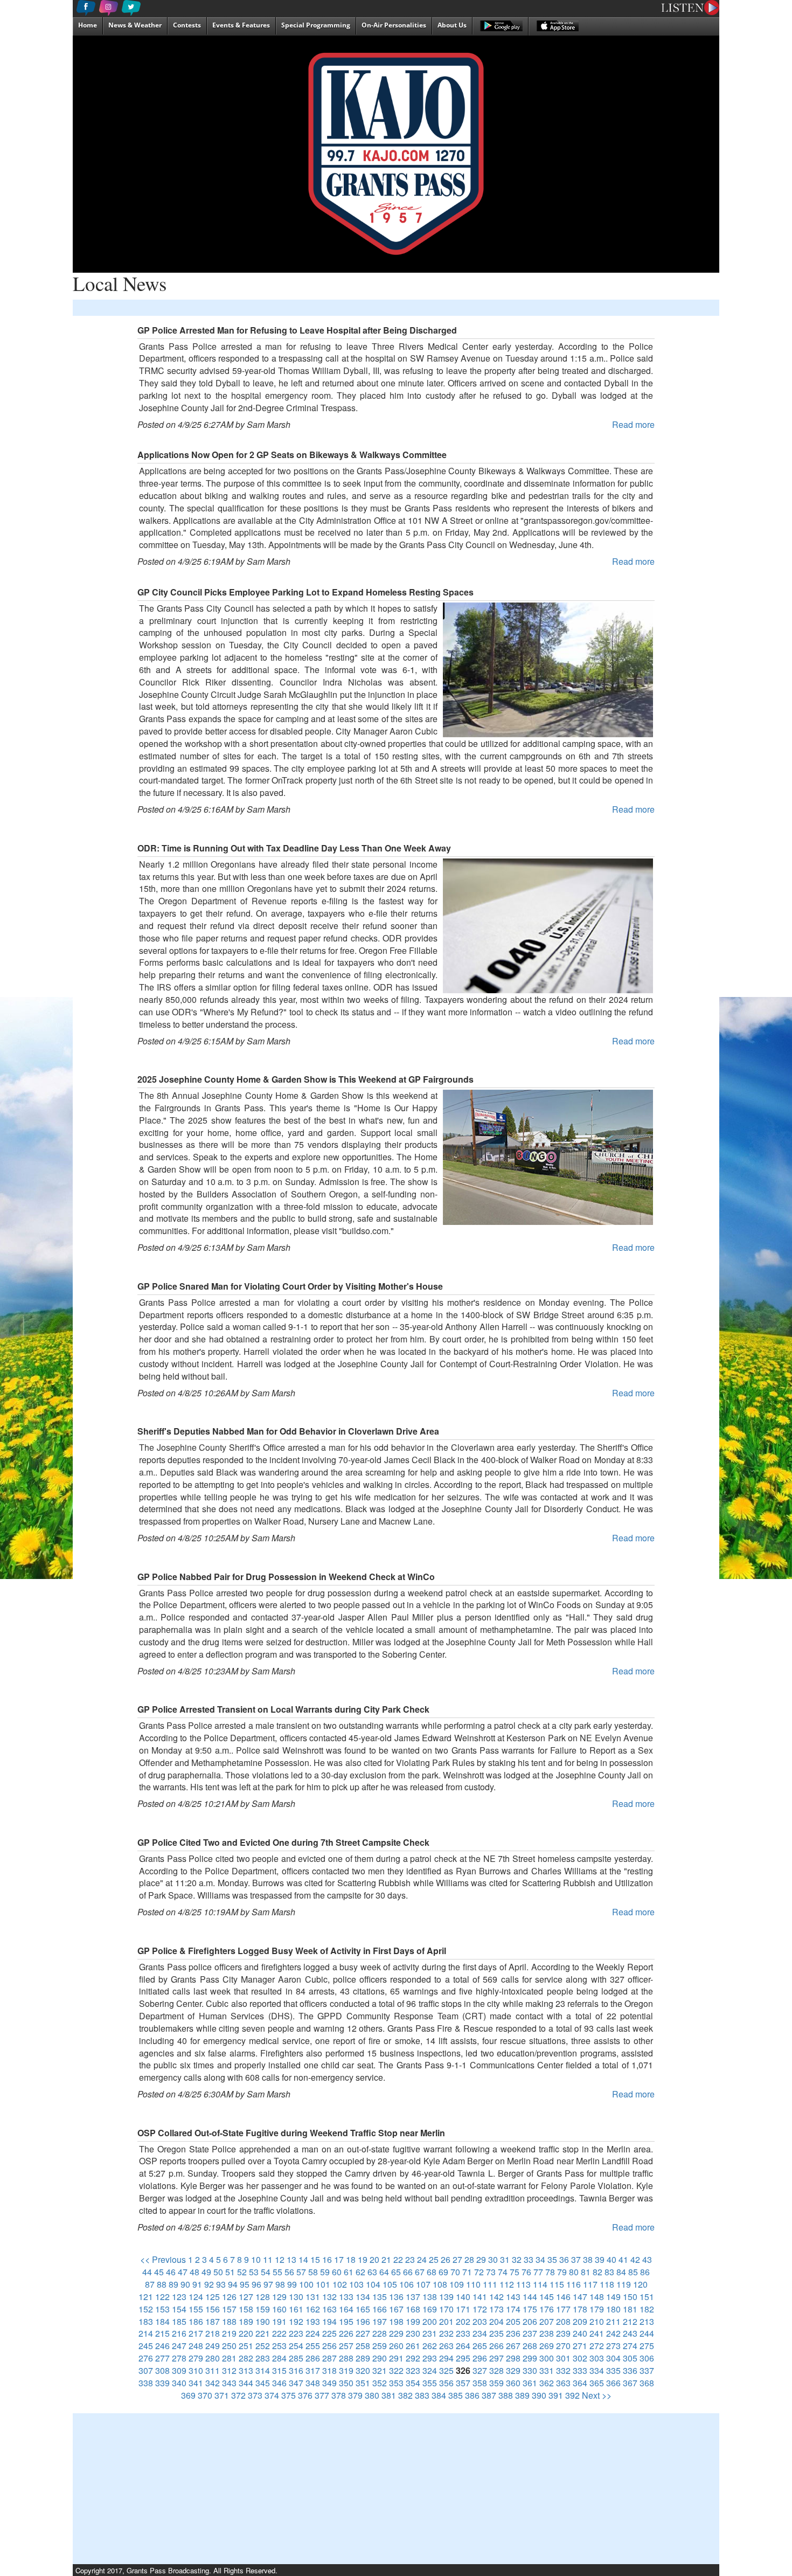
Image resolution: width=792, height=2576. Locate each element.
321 (380, 2370)
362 (547, 2383)
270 (563, 2346)
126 (229, 2297)
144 (530, 2297)
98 (280, 2284)
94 (233, 2284)
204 (496, 2321)
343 (229, 2383)
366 (613, 2383)
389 (522, 2395)
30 (493, 2259)
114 (540, 2284)
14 (303, 2259)
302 (580, 2358)
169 (430, 2309)
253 (279, 2346)
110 (473, 2284)
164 (346, 2309)
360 (513, 2383)
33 (529, 2259)
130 (296, 2297)
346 (279, 2383)
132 (329, 2297)
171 (463, 2309)
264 (463, 2346)
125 (213, 2297)
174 (513, 2309)
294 (446, 2358)
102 (340, 2284)
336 (630, 2370)
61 (349, 2272)
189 (246, 2321)
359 (496, 2383)
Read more (633, 424)
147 (580, 2297)
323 (413, 2370)
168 (413, 2309)
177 (563, 2309)
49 (206, 2272)
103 (356, 2284)
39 (600, 2259)
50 (218, 2272)
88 (162, 2284)
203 (480, 2321)
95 (245, 2284)
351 (363, 2383)
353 (396, 2383)
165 (363, 2309)
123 (179, 2297)
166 (380, 2309)
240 (580, 2333)
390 (539, 2395)
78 (550, 2272)
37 (576, 2259)
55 (277, 2272)
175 (530, 2309)
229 (396, 2333)
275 (647, 2346)
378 (339, 2395)
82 (598, 2272)
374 (272, 2395)
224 (313, 2333)
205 (513, 2321)
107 (423, 2284)
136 (396, 2297)
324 (430, 2370)
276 (146, 2358)
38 (588, 2259)
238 (547, 2333)
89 (173, 2284)
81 (586, 2272)
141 (480, 2297)
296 (480, 2358)
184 (162, 2321)
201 (446, 2321)
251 (246, 2346)
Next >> (597, 2395)
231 (430, 2333)
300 (547, 2358)
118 (607, 2284)
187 (213, 2321)
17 (339, 2259)
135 (380, 2297)
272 (597, 2346)
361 (530, 2383)
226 (346, 2333)
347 (296, 2383)
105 (390, 2284)
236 (513, 2333)
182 (647, 2309)
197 (380, 2321)
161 (296, 2309)
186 (196, 2321)
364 (580, 2383)
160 (279, 2309)
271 (580, 2346)
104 (373, 2284)
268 (530, 2346)
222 (279, 2333)
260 (396, 2346)
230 (413, 2333)
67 (420, 2272)
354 (413, 2383)
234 (480, 2333)
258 (363, 2346)
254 (296, 2346)
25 (434, 2259)
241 (597, 2333)
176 (547, 2309)
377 (322, 2395)
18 (351, 2259)
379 (355, 2395)
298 (513, 2358)
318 (329, 2370)
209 (580, 2321)
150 (630, 2297)
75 (515, 2272)
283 (263, 2358)
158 (246, 2309)
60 (337, 2272)
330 (530, 2370)
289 (363, 2358)
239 (563, 2333)
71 (467, 2272)
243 (630, 2333)
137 (413, 2297)
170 (446, 2309)
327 (480, 2370)
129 (279, 2297)
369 (188, 2395)
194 (329, 2321)
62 (360, 2272)
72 (479, 2272)
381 (389, 2395)
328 (496, 2370)
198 (396, 2321)
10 (256, 2259)
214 (146, 2333)
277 (162, 2358)
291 (396, 2358)
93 (221, 2284)
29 (481, 2259)
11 (268, 2259)
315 (279, 2370)
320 (363, 2370)
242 (613, 2333)
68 (432, 2272)
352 (380, 2383)
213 (647, 2321)
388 (506, 2395)
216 (179, 2333)
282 (246, 2358)
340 (179, 2383)
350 (346, 2383)
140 (463, 2297)
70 (455, 2272)
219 (229, 2333)
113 (523, 2284)
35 (552, 2259)
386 (472, 2395)
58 (313, 2272)
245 (146, 2346)
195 (346, 2321)
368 (647, 2383)
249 (213, 2346)
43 (647, 2259)
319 (346, 2370)
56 (289, 2272)
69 (443, 2272)
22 (398, 2259)
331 (547, 2370)
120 (640, 2284)
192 (296, 2321)
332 (563, 2370)
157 (229, 2309)
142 (496, 2297)
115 (557, 2284)
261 (413, 2346)
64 (384, 2272)
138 (430, 2297)
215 (162, 2333)
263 (446, 2346)
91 (197, 2284)
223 (296, 2333)
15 (315, 2259)
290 (380, 2358)
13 (291, 2259)
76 (526, 2272)
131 (313, 2297)
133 (346, 2297)
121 (146, 2297)
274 (630, 2346)
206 (530, 2321)
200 (430, 2321)
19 (363, 2259)
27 (457, 2259)
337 (647, 2370)
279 (196, 2358)
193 (313, 2321)
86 (645, 2272)
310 (196, 2370)
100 (306, 2284)
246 (162, 2346)
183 (146, 2321)
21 (386, 2259)
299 (530, 2358)
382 (405, 2395)
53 (254, 2272)
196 (363, 2321)
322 (396, 2370)
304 (613, 2358)
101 (323, 2284)
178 (580, 2309)
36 (564, 2259)
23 (410, 2259)
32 (517, 2259)
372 (238, 2395)
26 (446, 2259)
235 (496, 2333)
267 (513, 2346)
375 (289, 2395)
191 (279, 2321)
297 (496, 2358)
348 (313, 2383)
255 (313, 2346)
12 (280, 2259)
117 (590, 2284)
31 (505, 2259)
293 (430, 2358)
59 (325, 2272)
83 (609, 2272)
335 (613, 2370)
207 (547, 2321)
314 (263, 2370)
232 (446, 2333)
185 (179, 2321)
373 (255, 2395)
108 (440, 2284)
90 (185, 2284)
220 (246, 2333)
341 (196, 2383)
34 (540, 2259)
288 (346, 2358)
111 (490, 2284)
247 (179, 2346)
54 (266, 2272)
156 (213, 2309)
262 (430, 2346)
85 (633, 2272)
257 (346, 2346)
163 (329, 2309)
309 (179, 2370)
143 (513, 2297)
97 (268, 2284)
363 (563, 2383)
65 (396, 2272)
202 (463, 2321)
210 (597, 2321)
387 (489, 2395)
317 (313, 2370)
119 (624, 2284)
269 (547, 2346)
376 (305, 2395)
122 (162, 2297)
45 (159, 2272)
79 (562, 2272)
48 (194, 2272)
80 (574, 2272)
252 (263, 2346)
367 (630, 2383)
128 (263, 2297)
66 (408, 2272)
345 (263, 2383)
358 (480, 2383)
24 (422, 2259)
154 (179, 2309)
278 (179, 2358)
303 (597, 2358)
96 (256, 2284)
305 (630, 2358)
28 (469, 2259)
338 (146, 2383)
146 (563, 2297)
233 (463, 2333)
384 (439, 2395)
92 (209, 2284)
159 (263, 2309)
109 (457, 2284)
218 (213, 2333)
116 (574, 2284)
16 (327, 2259)
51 (230, 2272)
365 (597, 2383)
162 (313, 2309)
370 (205, 2395)
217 (196, 2333)
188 (229, 2321)
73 (491, 2272)
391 (556, 2395)
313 (246, 2370)
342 (213, 2383)
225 (329, 2333)
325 (446, 2370)
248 (196, 2346)
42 (635, 2259)
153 (162, 2309)
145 (547, 2297)
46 (171, 2272)
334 (597, 2370)
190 (263, 2321)
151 (647, 2297)
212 (630, 2321)
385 (456, 2395)
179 (597, 2309)
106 (407, 2284)
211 (613, 2321)
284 (279, 2358)
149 (613, 2297)
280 (213, 2358)
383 (422, 2395)
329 (513, 2370)
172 (480, 2309)
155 (196, 2309)
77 (538, 2272)
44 (147, 2272)
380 (372, 2395)
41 (623, 2259)
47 (183, 2272)
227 (363, 2333)
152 (146, 2309)
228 (380, 2333)
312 (229, 2370)
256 (329, 2346)
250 (229, 2346)
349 (329, 2383)
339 (162, 2383)
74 (503, 2272)
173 (496, 2309)
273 (613, 2346)
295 (463, 2358)
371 (222, 2395)
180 (613, 2309)
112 (507, 2284)
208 (563, 2321)
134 (363, 2297)
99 (292, 2284)
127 (246, 2297)
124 (196, 2297)
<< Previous (163, 2259)
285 (296, 2358)
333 (580, 2370)
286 (313, 2358)
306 (647, 2358)
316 (296, 2370)
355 (430, 2383)
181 (630, 2309)
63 (372, 2272)
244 (647, 2333)
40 (612, 2259)
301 (563, 2358)
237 (530, 2333)
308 (162, 2370)
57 (301, 2272)
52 (242, 2272)
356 (446, 2383)
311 (213, 2370)
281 (229, 2358)
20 (374, 2259)
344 (246, 2383)
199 (413, 2321)
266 (496, 2346)
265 (480, 2346)
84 (621, 2272)
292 (413, 2358)
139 (446, 2297)
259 (380, 2346)
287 (329, 2358)
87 (150, 2284)
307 (146, 2370)
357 (463, 2383)
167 (396, 2309)
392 (572, 2395)
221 (263, 2333)
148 (597, 2297)
